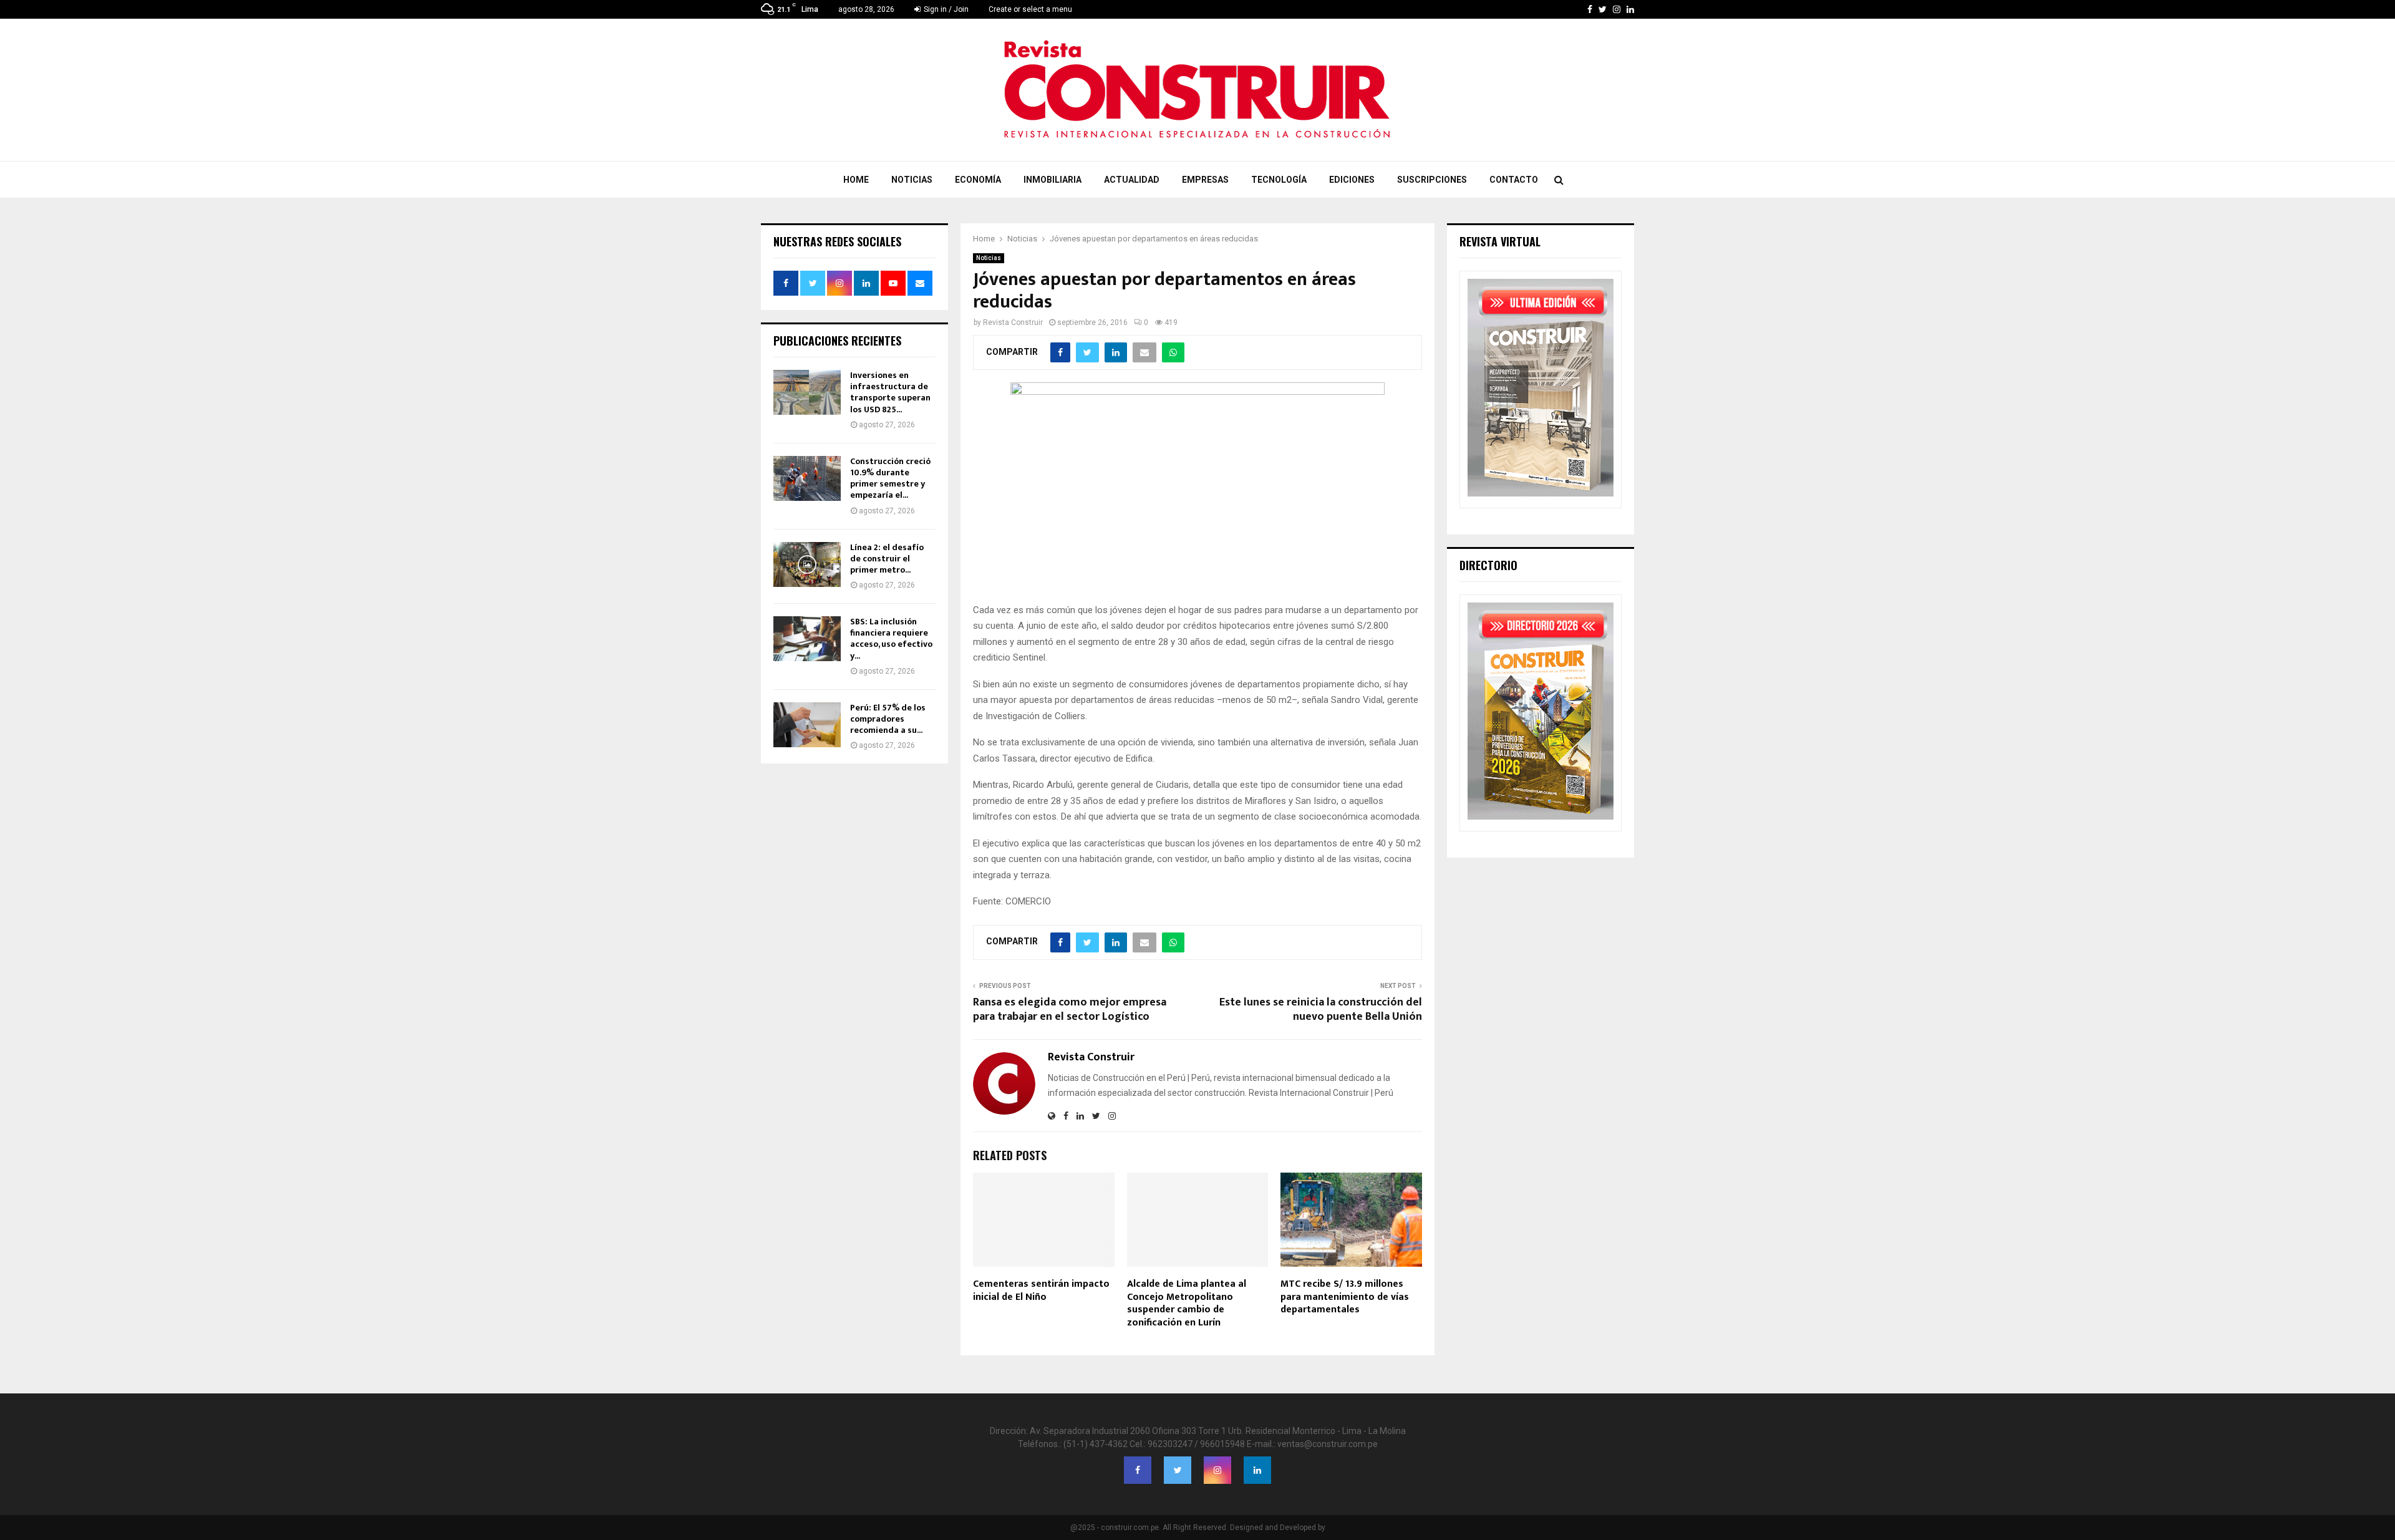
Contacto (1514, 180)
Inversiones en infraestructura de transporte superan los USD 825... (890, 392)
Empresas (1205, 180)
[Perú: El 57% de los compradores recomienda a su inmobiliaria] (807, 725)
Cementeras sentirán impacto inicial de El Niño (1041, 1291)
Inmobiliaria (1052, 180)
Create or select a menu (1030, 9)
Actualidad (1132, 180)
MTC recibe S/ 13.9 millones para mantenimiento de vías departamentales (1345, 1297)
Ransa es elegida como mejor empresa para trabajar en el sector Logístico (1070, 1010)
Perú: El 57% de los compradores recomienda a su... (888, 719)
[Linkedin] (1257, 1470)
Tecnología (1279, 180)
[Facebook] (1138, 1470)
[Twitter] (1178, 1470)
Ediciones (1352, 180)
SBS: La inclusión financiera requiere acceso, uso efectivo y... (891, 639)
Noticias (912, 180)
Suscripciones (1432, 180)
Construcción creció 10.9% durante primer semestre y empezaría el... (890, 478)
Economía (978, 180)
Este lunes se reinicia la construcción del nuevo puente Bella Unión (1321, 1010)
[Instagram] (1217, 1470)
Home (856, 180)
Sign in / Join (945, 9)
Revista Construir (1013, 322)
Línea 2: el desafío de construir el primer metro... (887, 559)
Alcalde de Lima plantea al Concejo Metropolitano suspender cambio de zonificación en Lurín (1187, 1303)
